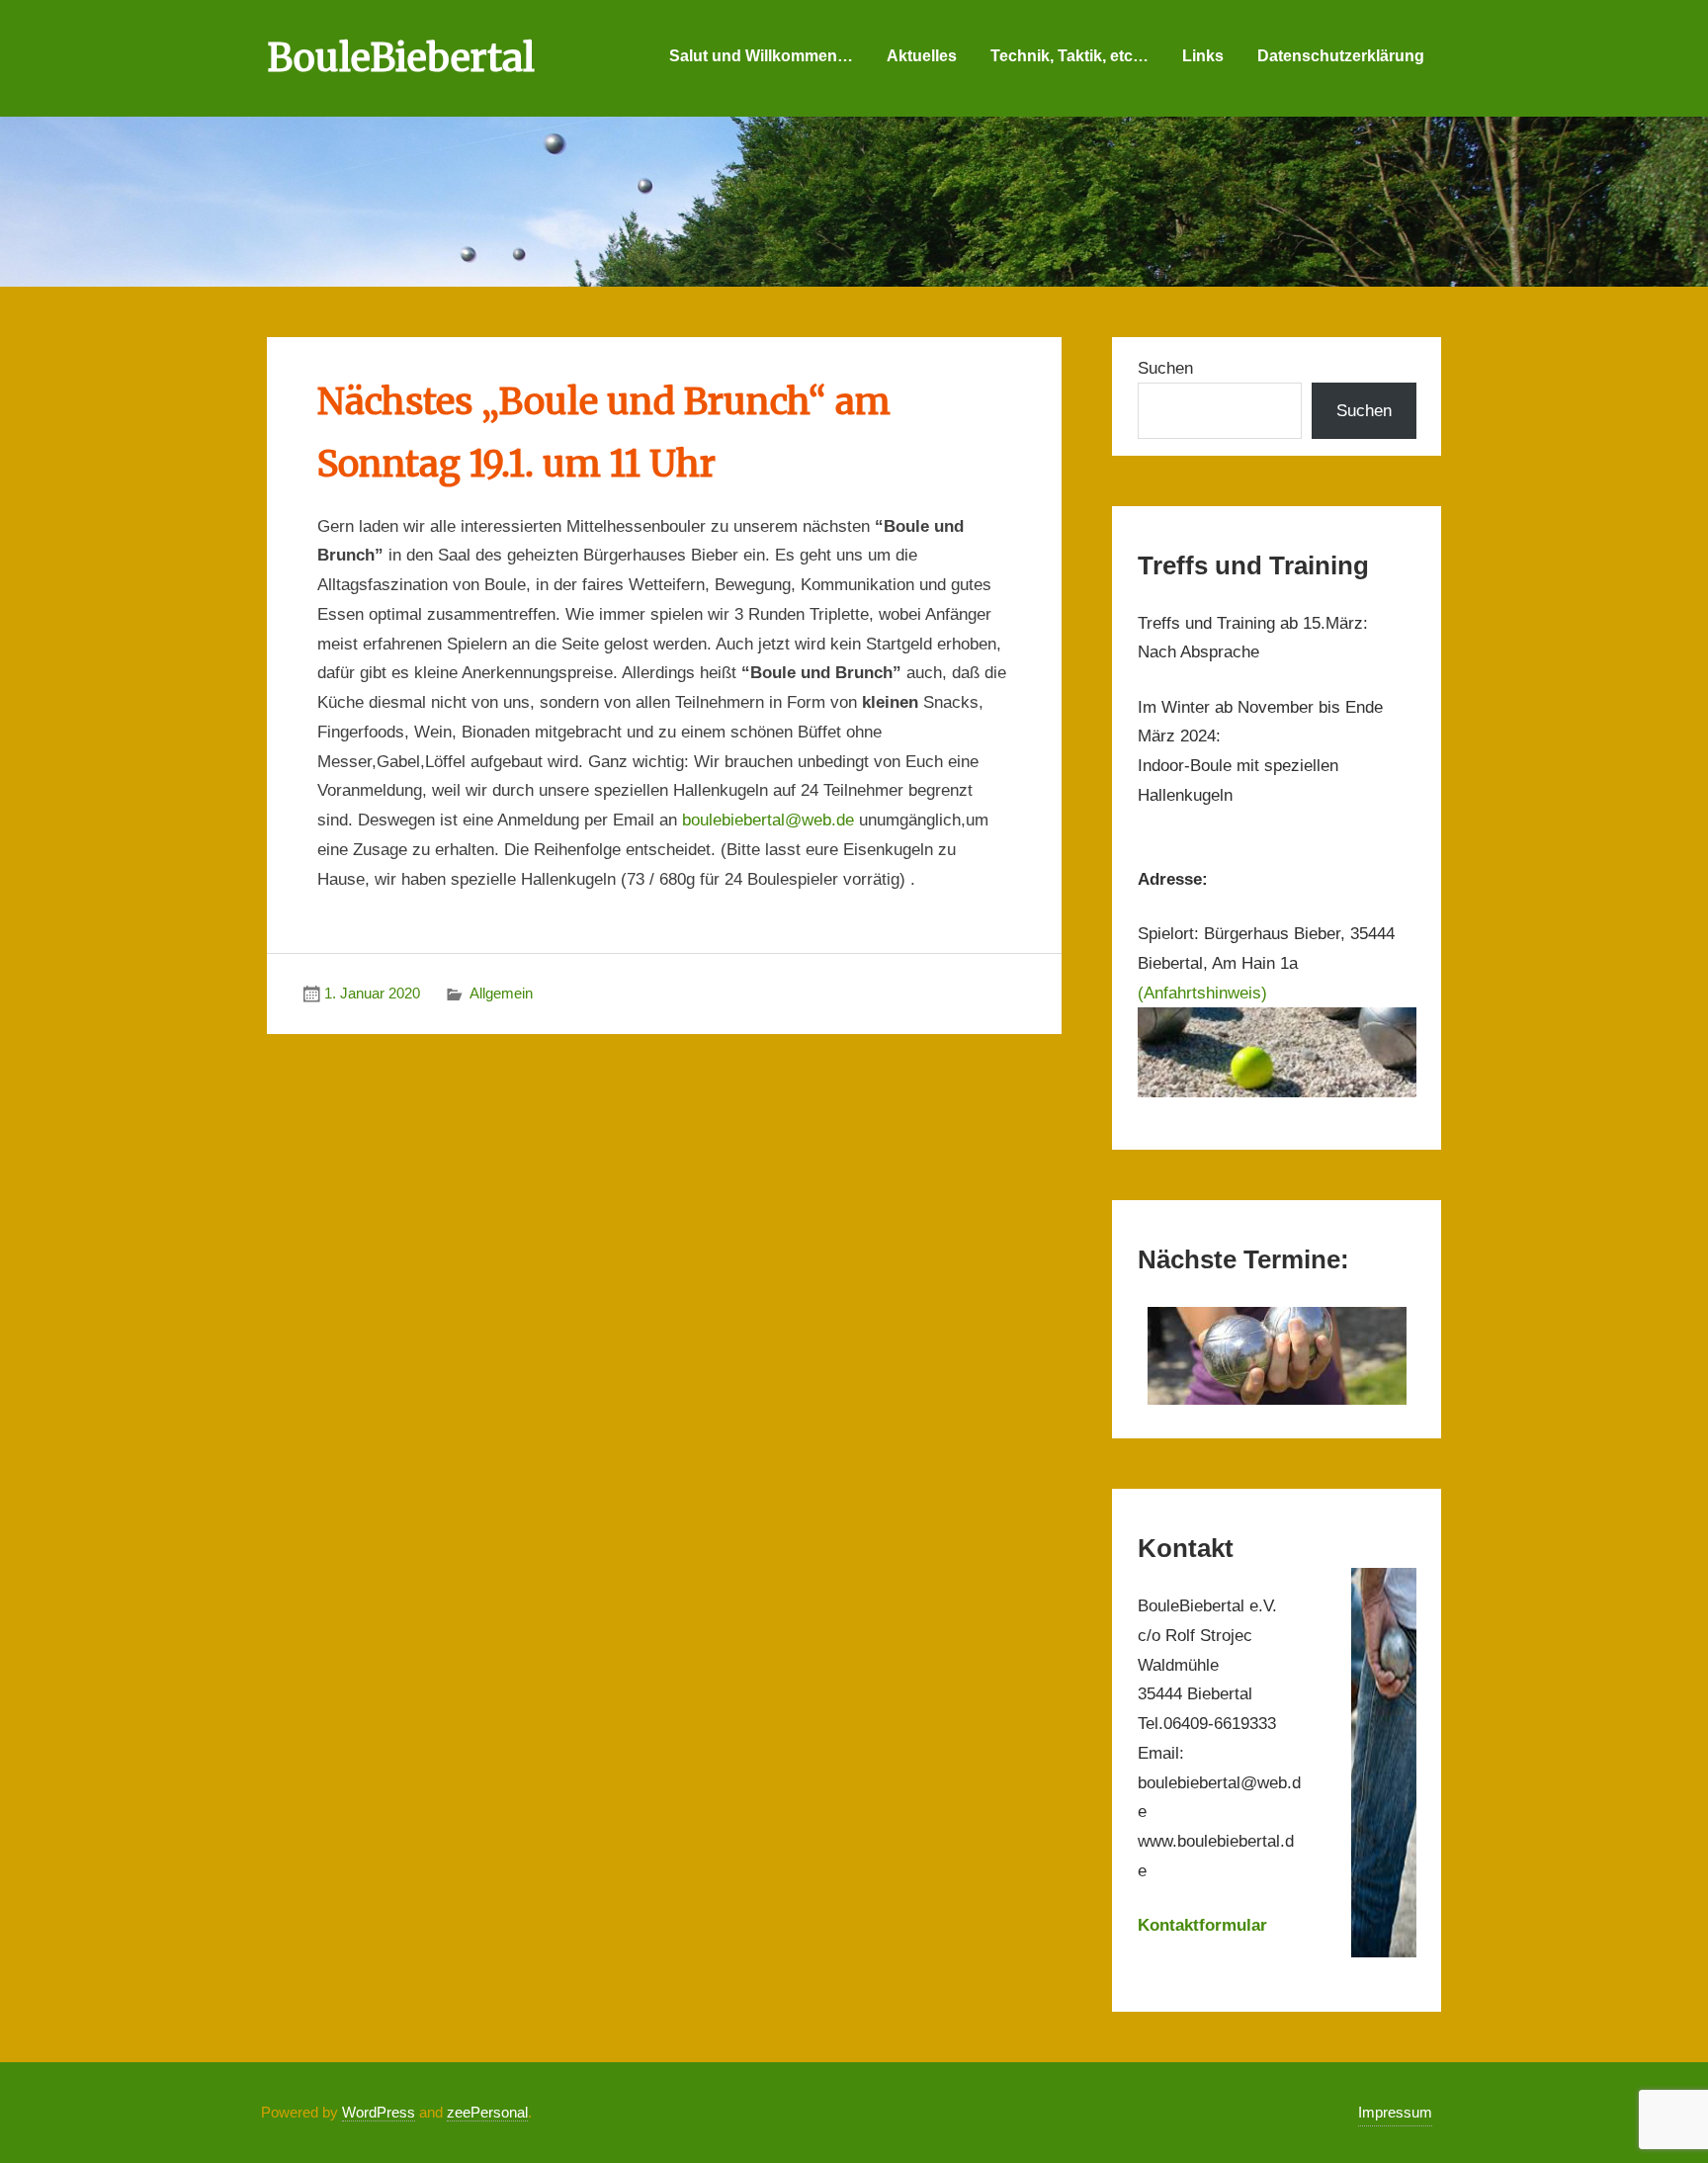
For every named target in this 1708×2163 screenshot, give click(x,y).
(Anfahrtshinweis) (1202, 993)
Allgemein (501, 993)
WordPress (379, 2112)
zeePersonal (487, 2112)
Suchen (1165, 368)
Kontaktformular (1202, 1925)
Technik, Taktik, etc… (1069, 56)
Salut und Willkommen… (761, 56)
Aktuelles (922, 56)
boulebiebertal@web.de (768, 820)
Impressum (1395, 2112)
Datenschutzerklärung (1341, 56)
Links (1203, 56)
